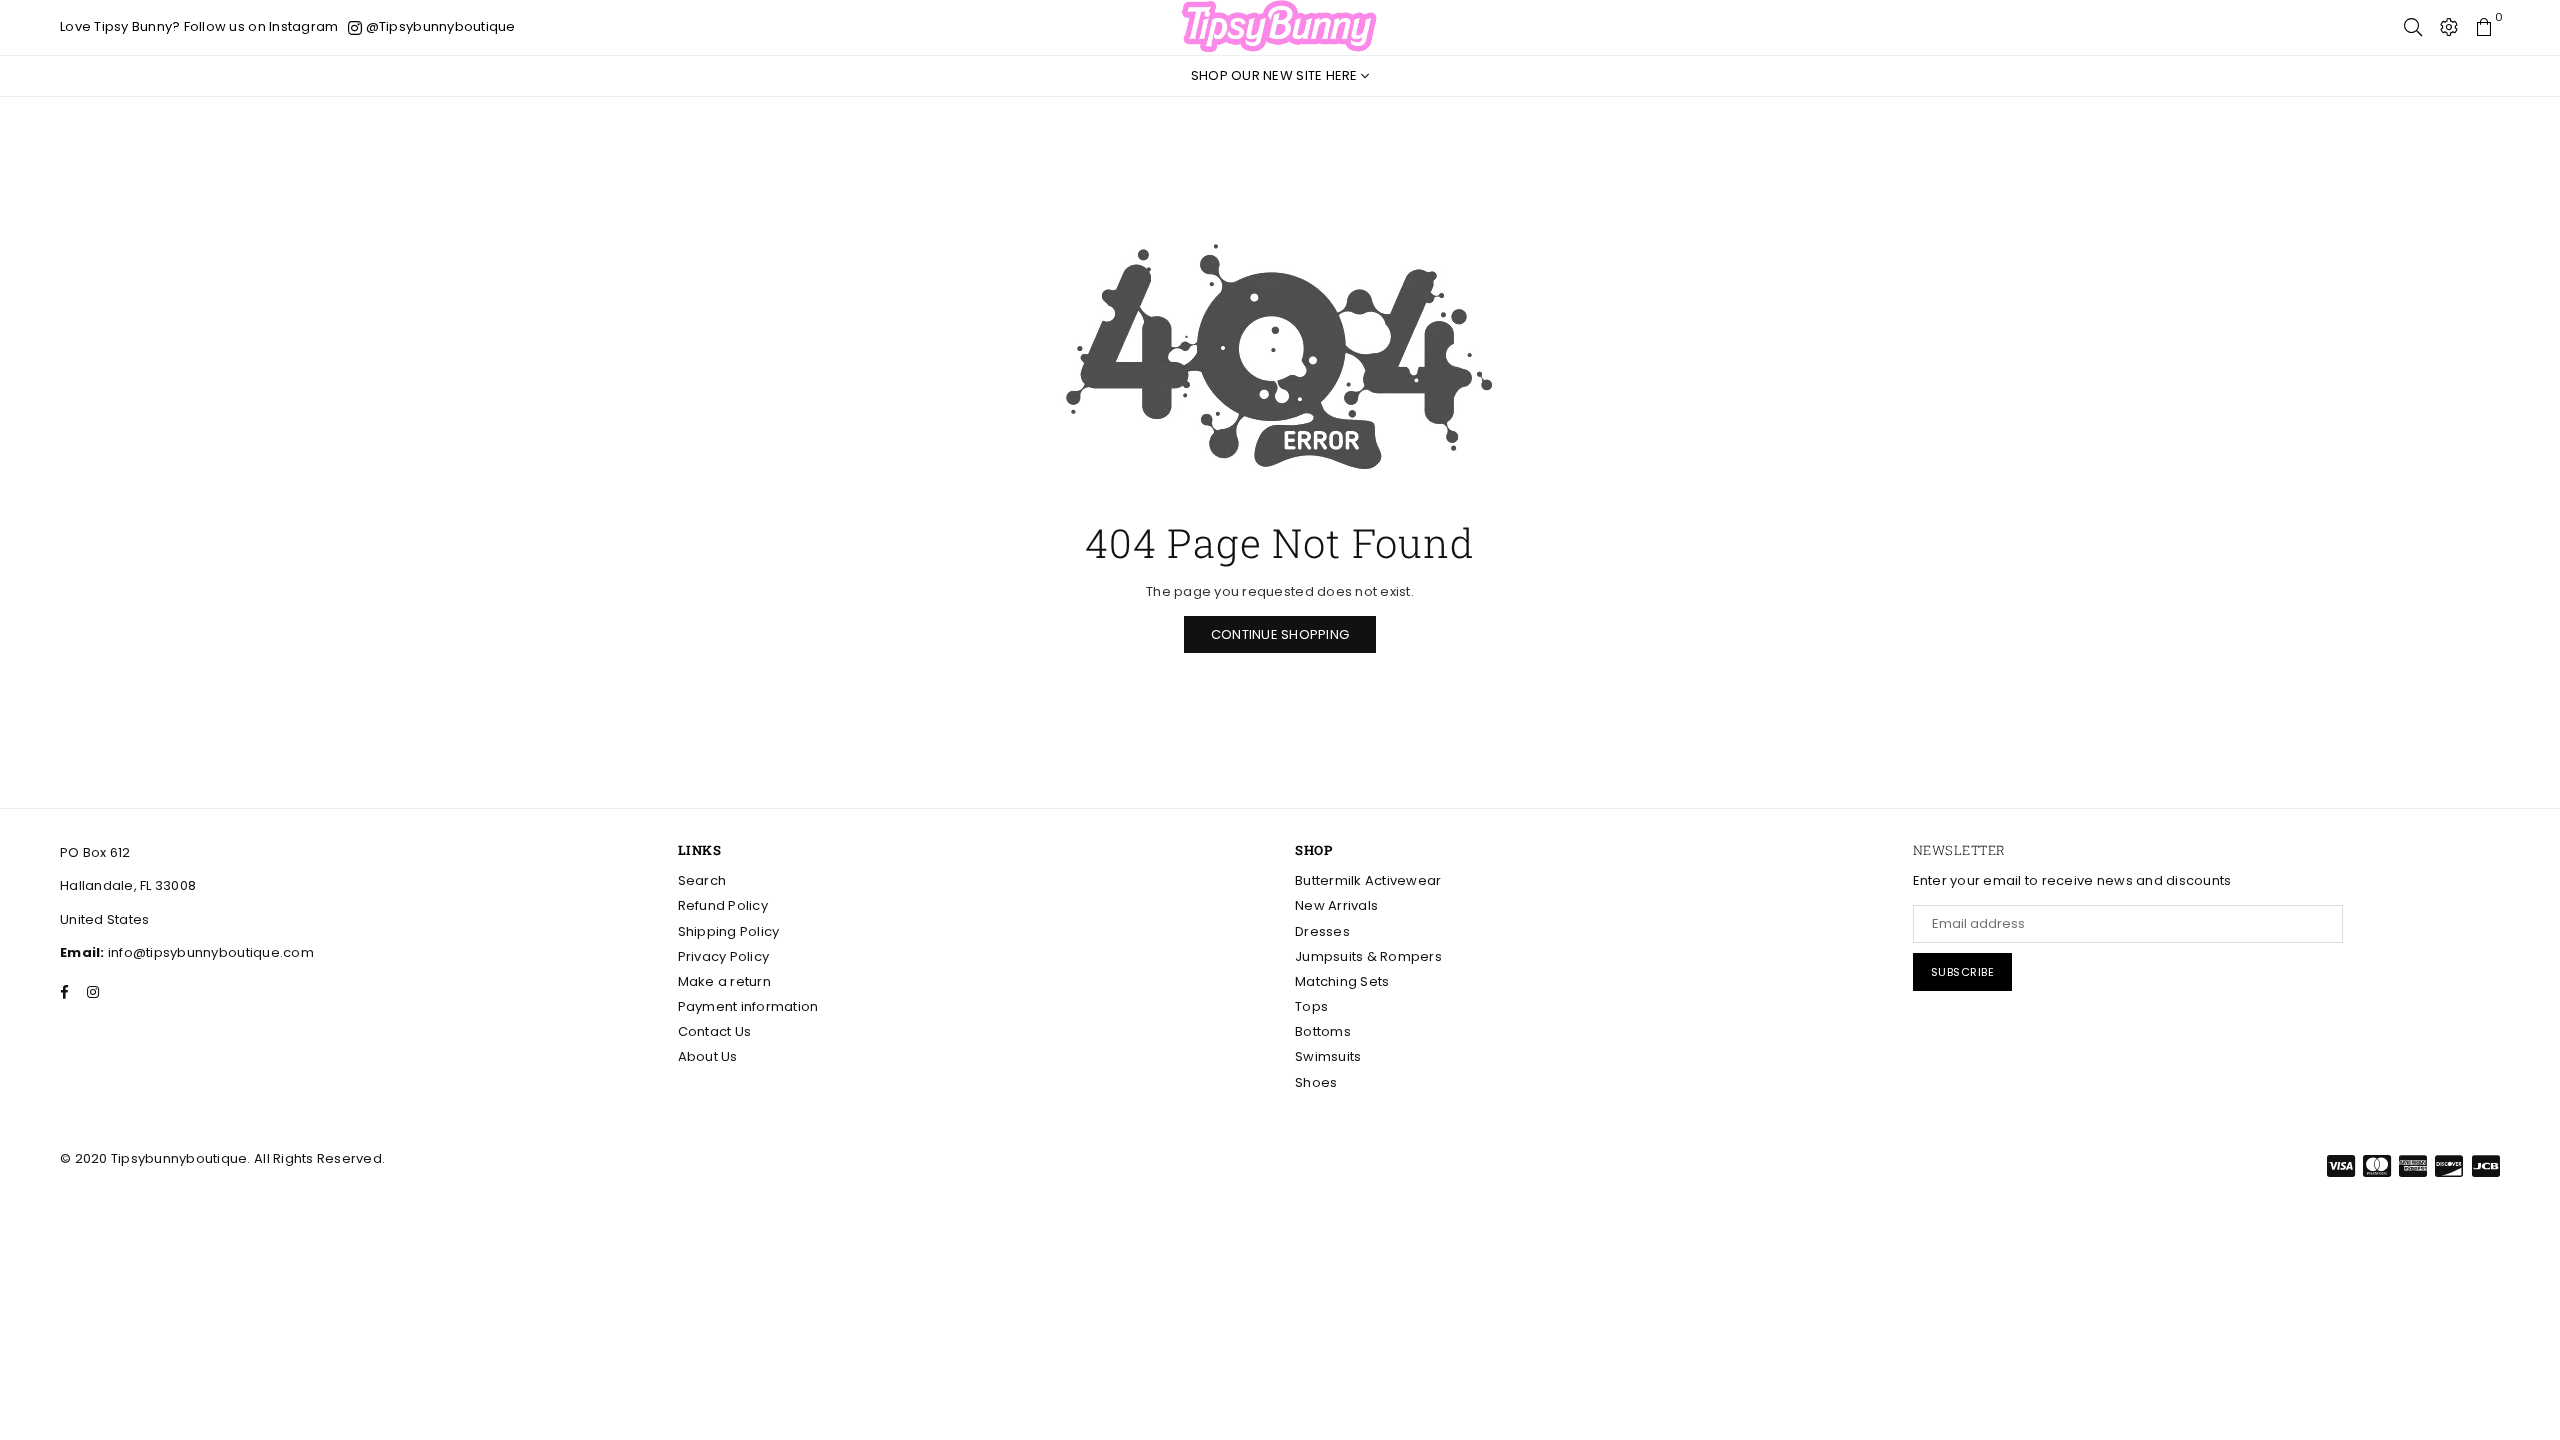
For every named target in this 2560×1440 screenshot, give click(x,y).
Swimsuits (1328, 1056)
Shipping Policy (729, 931)
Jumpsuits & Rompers (1368, 956)
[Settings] (2449, 27)
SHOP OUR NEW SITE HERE (1276, 75)
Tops (1311, 1006)
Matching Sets (1342, 981)
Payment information (748, 1006)
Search (702, 880)
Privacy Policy (724, 956)
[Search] (2413, 27)
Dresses (1322, 931)
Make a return (724, 981)
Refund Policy (723, 905)
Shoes (1316, 1082)
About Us (708, 1056)
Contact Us (715, 1031)
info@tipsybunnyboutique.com (209, 952)
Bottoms (1323, 1031)
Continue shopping (1280, 634)
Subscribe (1963, 972)
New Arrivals (1336, 905)
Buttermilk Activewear (1368, 880)
